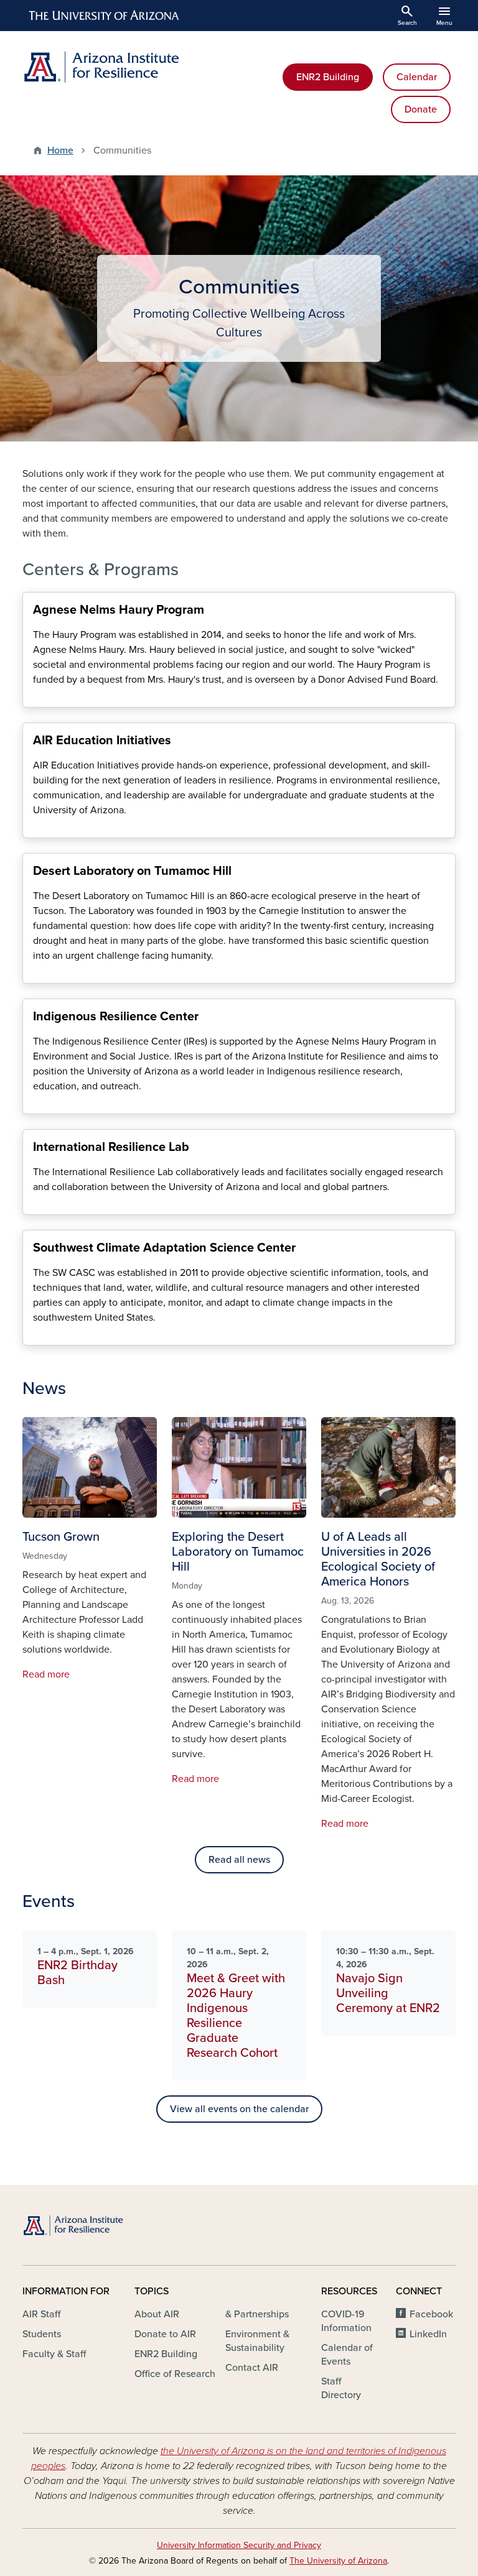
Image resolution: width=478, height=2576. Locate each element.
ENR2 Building (328, 77)
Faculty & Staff (54, 2354)
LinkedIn (428, 2334)
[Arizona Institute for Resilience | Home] (127, 67)
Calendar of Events (347, 2355)
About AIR (157, 2314)
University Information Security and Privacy (239, 2545)
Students (42, 2334)
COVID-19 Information (346, 2321)
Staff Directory (341, 2388)
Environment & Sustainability (257, 2341)
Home (60, 150)
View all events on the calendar (239, 2109)
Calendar (417, 77)
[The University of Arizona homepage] (105, 16)
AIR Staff (41, 2314)
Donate (421, 109)
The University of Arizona (338, 2561)
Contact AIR (252, 2368)
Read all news (239, 1860)
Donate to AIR (165, 2334)
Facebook (431, 2314)
